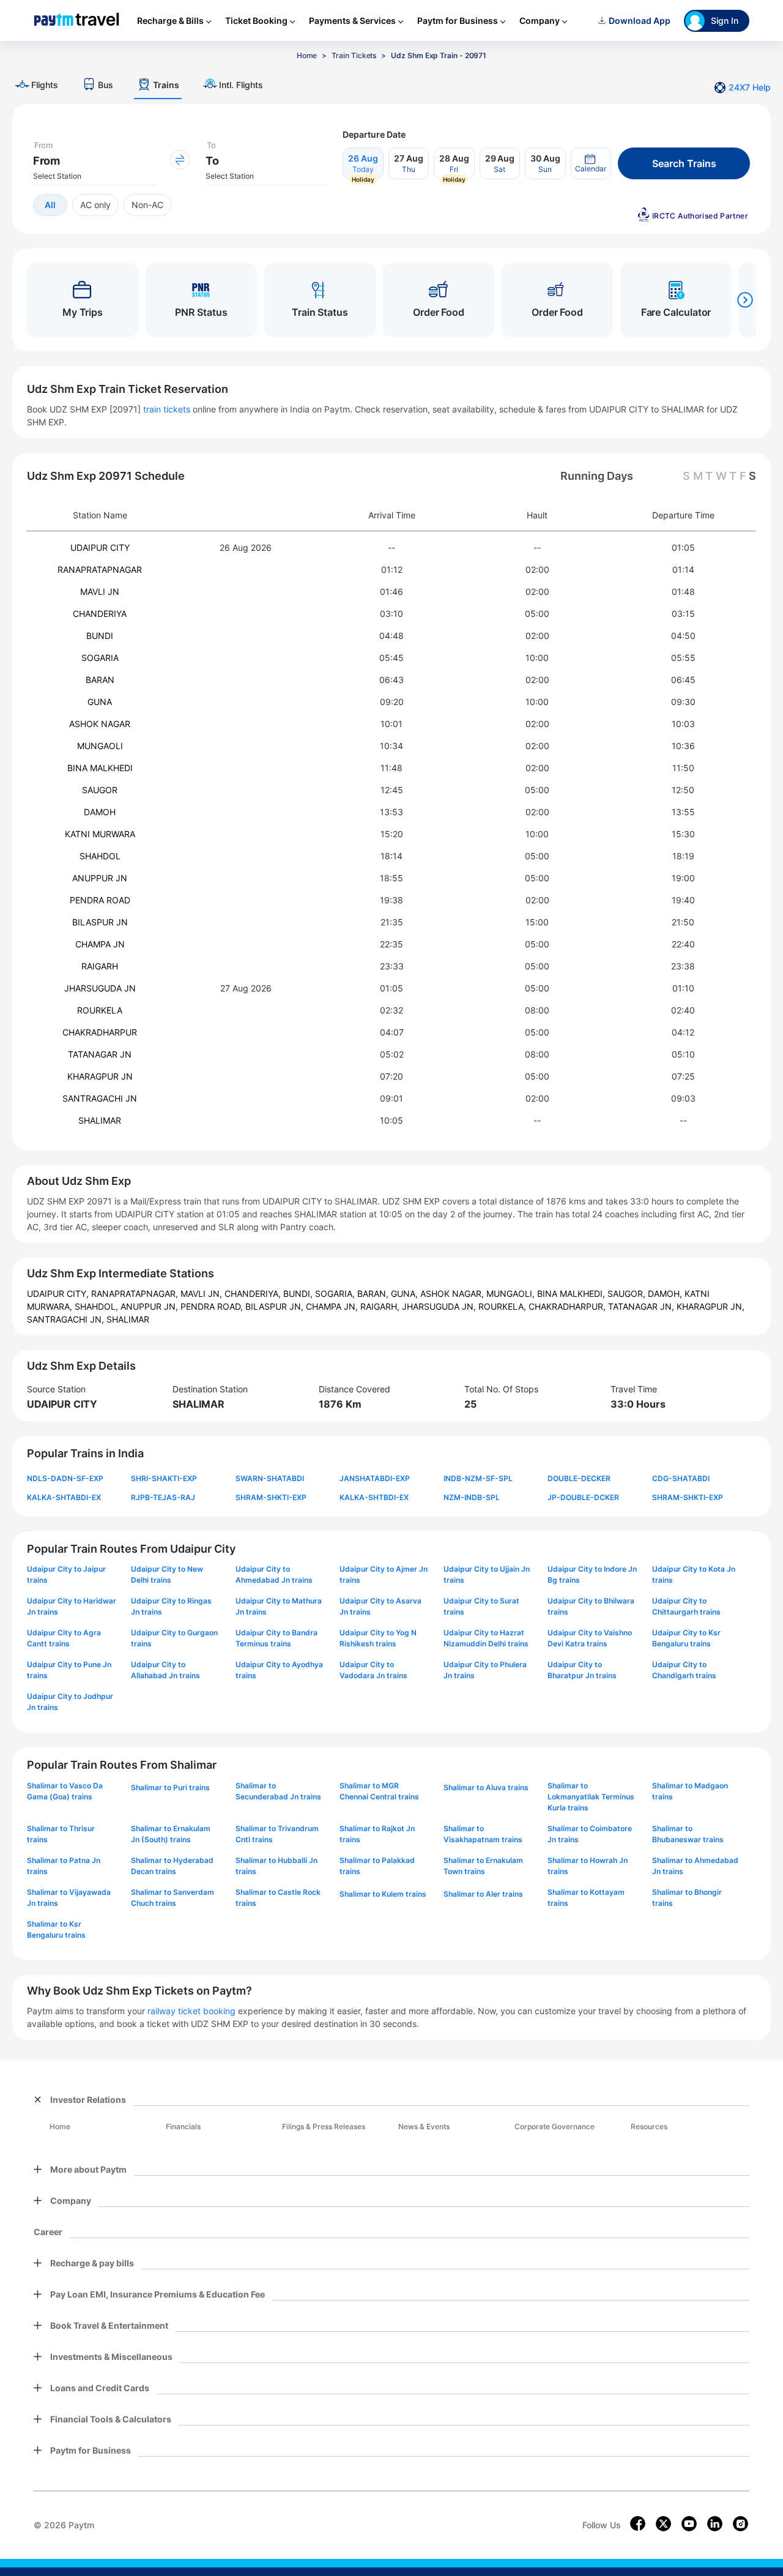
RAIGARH (100, 966)
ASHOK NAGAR (100, 724)
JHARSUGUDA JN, (440, 1306)
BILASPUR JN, (276, 1306)
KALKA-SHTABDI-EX (64, 1497)
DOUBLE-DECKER (579, 1478)
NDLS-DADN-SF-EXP (65, 1478)
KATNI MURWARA (100, 834)
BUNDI (100, 636)
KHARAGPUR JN (100, 1076)
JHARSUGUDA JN (100, 988)
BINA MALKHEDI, (572, 1294)
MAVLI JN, (202, 1294)
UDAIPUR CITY (100, 547)
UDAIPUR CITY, (59, 1294)
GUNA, (406, 1294)
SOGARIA (100, 658)
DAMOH (100, 812)
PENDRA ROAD (100, 900)
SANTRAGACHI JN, (67, 1319)
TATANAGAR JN (100, 1054)
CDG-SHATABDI (681, 1478)
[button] (591, 163)
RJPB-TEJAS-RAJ (163, 1497)
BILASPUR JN (100, 922)
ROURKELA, (503, 1306)
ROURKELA (100, 1010)
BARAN (100, 680)
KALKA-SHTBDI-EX (374, 1497)
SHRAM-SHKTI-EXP (271, 1497)
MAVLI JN (100, 592)
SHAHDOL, (98, 1306)
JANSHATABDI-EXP (375, 1478)
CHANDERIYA (100, 614)
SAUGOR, (628, 1294)
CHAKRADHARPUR (100, 1032)
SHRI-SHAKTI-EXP (164, 1478)
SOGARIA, (336, 1294)
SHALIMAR (100, 1120)
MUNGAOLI (100, 746)
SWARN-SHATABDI (270, 1478)
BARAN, (374, 1294)
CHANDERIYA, (254, 1294)
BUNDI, (299, 1294)
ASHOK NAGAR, (453, 1294)
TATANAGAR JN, (642, 1306)
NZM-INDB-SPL (472, 1497)
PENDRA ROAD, (213, 1306)
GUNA (100, 702)
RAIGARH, (381, 1306)
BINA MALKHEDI (100, 768)
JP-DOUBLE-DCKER (583, 1497)
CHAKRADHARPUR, (568, 1306)
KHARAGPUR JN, (711, 1306)
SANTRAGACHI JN (100, 1098)
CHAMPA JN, (333, 1306)
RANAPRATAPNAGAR (100, 569)
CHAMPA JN (100, 944)
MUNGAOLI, (512, 1294)
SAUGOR (100, 790)
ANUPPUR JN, (150, 1306)
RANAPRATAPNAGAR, (136, 1294)
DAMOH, (666, 1294)
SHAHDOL (100, 856)
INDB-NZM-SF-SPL (478, 1478)
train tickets (167, 409)
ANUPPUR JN (100, 878)
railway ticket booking (191, 2011)
